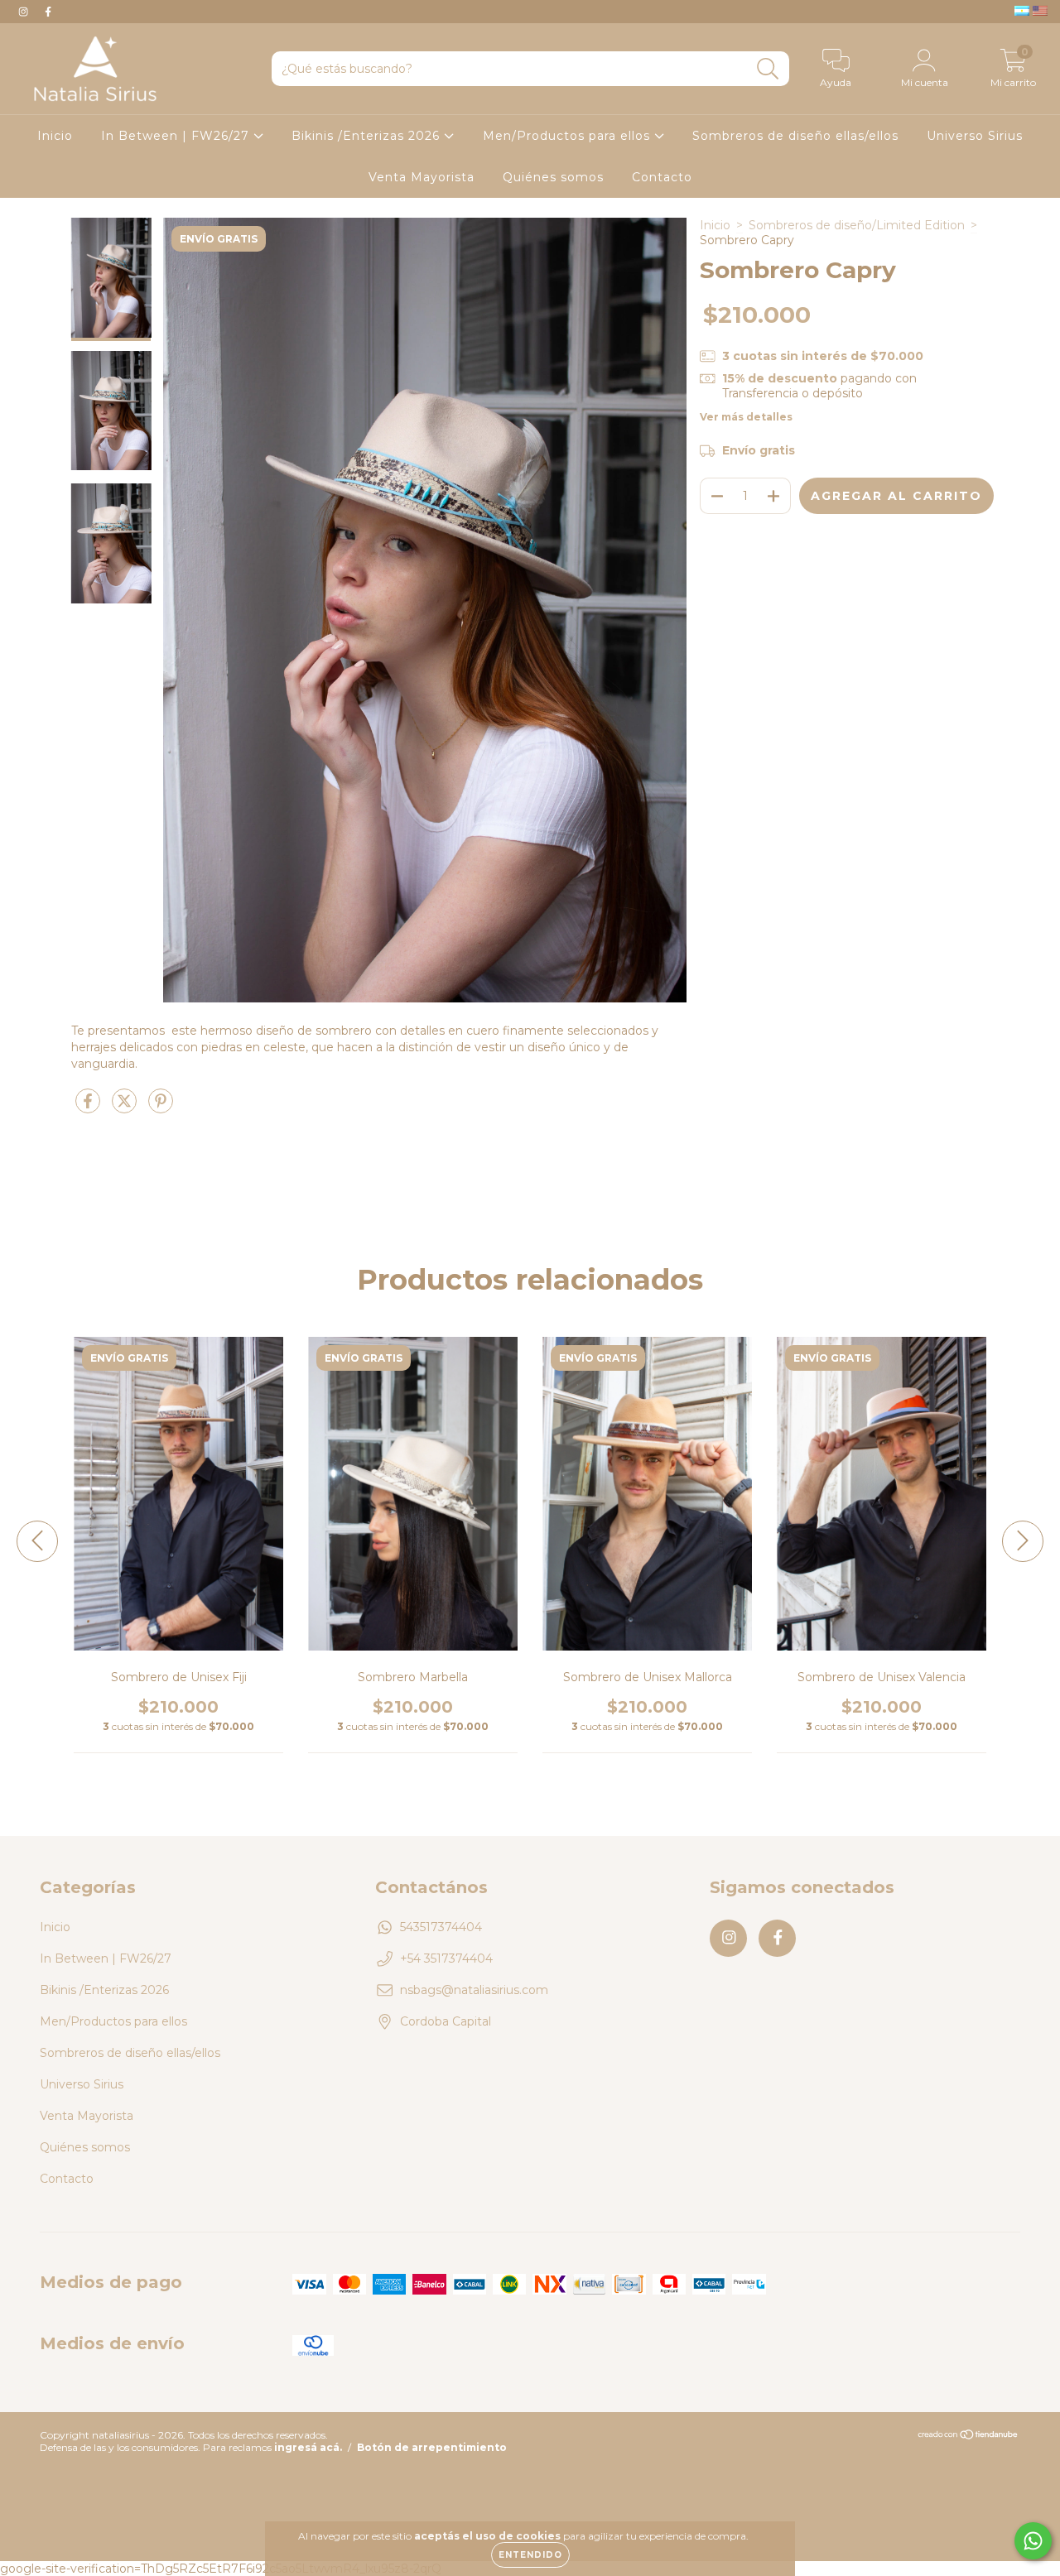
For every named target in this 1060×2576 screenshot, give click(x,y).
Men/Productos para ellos (569, 136)
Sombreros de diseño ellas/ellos (795, 136)
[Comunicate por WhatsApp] (1033, 2541)
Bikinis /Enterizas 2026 (368, 136)
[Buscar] (768, 69)
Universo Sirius (975, 136)
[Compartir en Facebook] (89, 1108)
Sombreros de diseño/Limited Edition (857, 225)
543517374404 (441, 1927)
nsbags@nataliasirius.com (474, 1990)
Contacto (662, 177)
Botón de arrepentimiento (432, 2447)
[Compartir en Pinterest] (161, 1108)
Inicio (55, 136)
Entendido (530, 2555)
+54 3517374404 (446, 1958)
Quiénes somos (553, 177)
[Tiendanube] (968, 2437)
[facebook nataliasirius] (48, 12)
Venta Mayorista (422, 177)
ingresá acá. (308, 2447)
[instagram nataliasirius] (25, 12)
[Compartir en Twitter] (126, 1108)
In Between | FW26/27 (177, 136)
